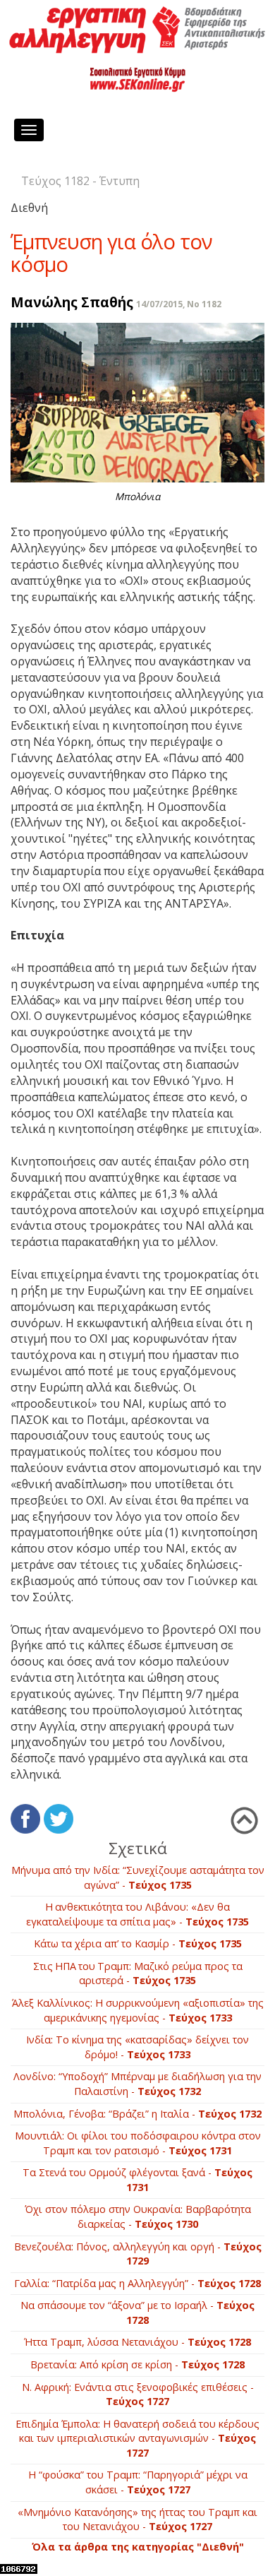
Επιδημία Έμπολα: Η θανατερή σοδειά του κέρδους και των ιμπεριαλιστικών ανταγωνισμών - (137, 2438)
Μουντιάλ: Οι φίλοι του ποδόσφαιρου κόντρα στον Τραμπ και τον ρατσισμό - (138, 2143)
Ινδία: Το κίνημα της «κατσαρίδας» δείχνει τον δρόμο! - (137, 2047)
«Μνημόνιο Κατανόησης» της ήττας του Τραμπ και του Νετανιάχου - (137, 2519)
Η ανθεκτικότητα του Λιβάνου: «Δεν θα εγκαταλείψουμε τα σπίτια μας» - (137, 1914)
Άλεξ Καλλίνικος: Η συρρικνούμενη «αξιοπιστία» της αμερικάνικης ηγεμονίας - (138, 2010)
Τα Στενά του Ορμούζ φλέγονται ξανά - (137, 2180)
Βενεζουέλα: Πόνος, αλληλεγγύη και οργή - (138, 2254)
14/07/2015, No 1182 (179, 304)
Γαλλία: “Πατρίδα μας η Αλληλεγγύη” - (137, 2283)
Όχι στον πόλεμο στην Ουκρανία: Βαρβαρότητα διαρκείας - (138, 2216)
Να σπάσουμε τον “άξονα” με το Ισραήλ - (137, 2313)
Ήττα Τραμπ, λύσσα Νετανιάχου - (137, 2342)
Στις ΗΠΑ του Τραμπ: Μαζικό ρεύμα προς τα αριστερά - (138, 1973)
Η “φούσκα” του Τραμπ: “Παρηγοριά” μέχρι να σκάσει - (138, 2482)
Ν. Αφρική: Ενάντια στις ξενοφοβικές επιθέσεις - (138, 2394)
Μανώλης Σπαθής (72, 302)
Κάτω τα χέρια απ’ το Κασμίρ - (138, 1943)
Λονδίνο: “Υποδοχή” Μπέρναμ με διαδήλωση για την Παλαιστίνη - (137, 2084)
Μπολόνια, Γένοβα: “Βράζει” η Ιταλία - (137, 2114)
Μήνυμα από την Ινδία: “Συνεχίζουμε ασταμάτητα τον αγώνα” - (138, 1877)
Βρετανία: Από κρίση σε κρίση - (137, 2364)
